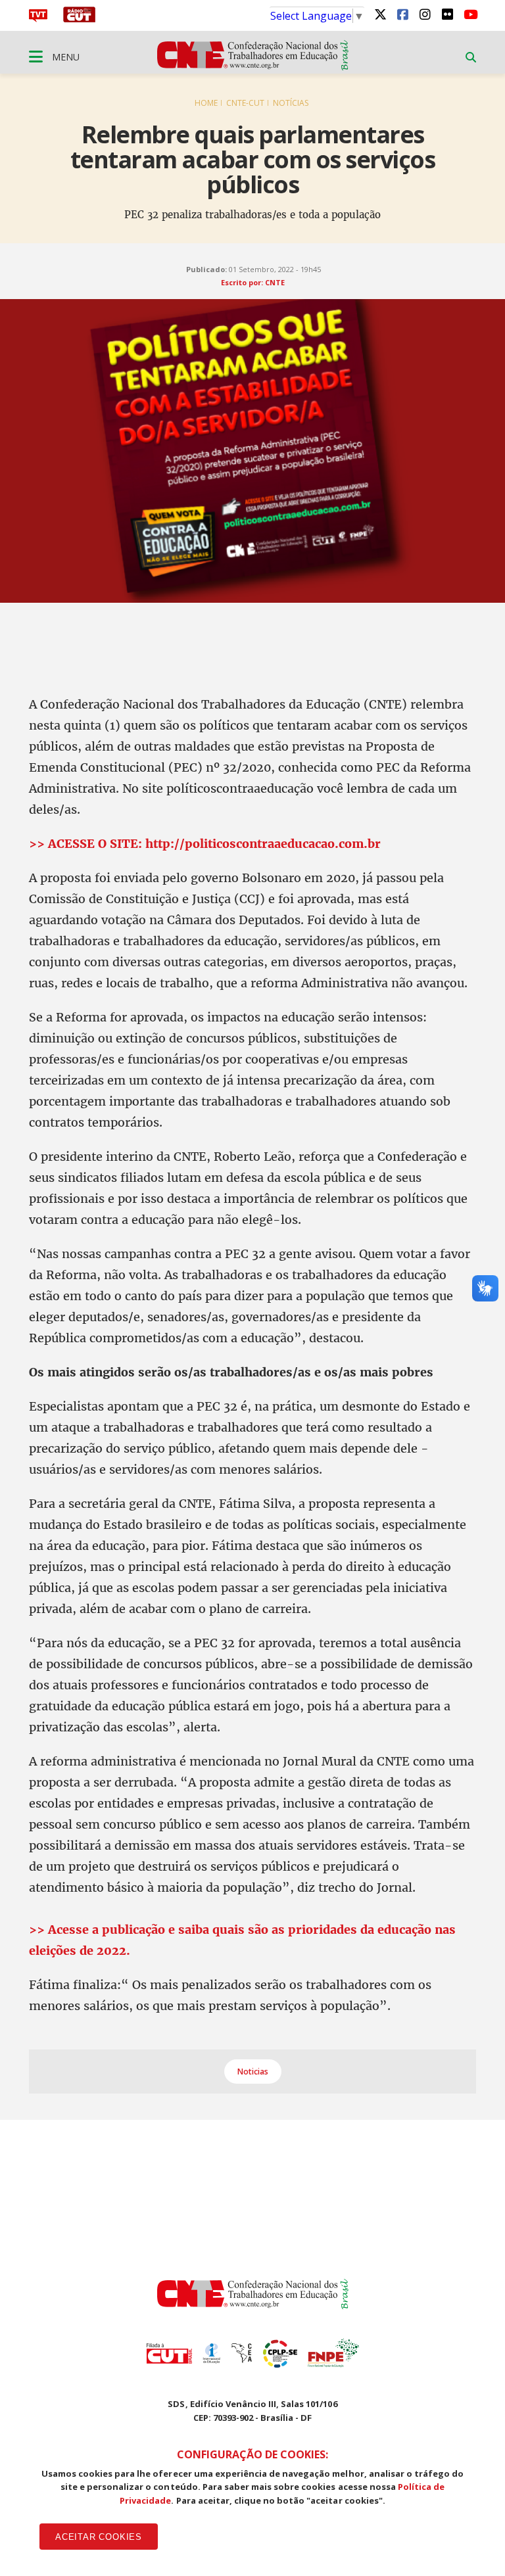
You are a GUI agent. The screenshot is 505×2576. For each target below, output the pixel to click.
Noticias (253, 2072)
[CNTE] (253, 2305)
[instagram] (425, 14)
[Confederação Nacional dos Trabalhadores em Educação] (253, 66)
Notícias (291, 103)
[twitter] (380, 14)
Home (206, 103)
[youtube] (469, 14)
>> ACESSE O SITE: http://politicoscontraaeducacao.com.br (205, 844)
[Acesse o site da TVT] (38, 18)
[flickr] (447, 14)
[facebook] (402, 14)
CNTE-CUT (245, 103)
